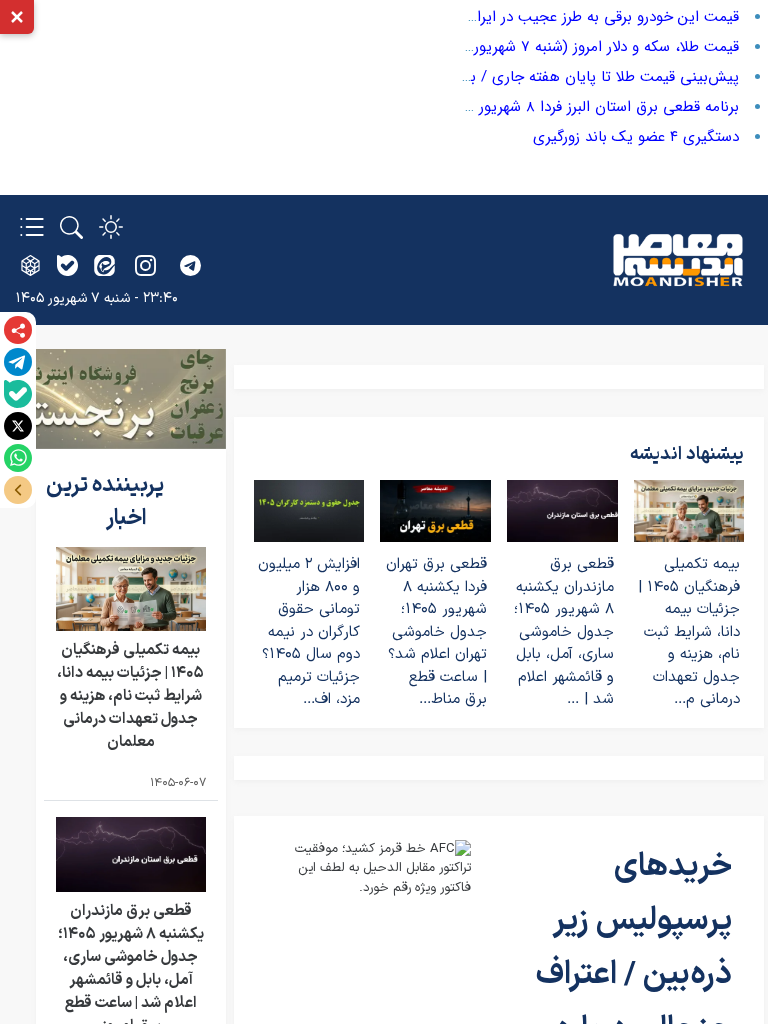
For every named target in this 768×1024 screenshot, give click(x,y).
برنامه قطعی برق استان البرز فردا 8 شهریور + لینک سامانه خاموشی (534, 107)
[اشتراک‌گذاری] (18, 330)
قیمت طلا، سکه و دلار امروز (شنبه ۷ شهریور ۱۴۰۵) (587, 47)
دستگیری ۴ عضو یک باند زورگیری (636, 137)
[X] (18, 426)
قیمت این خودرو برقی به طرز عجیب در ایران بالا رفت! (574, 17)
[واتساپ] (18, 458)
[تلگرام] (18, 362)
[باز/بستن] (18, 490)
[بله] (18, 394)
